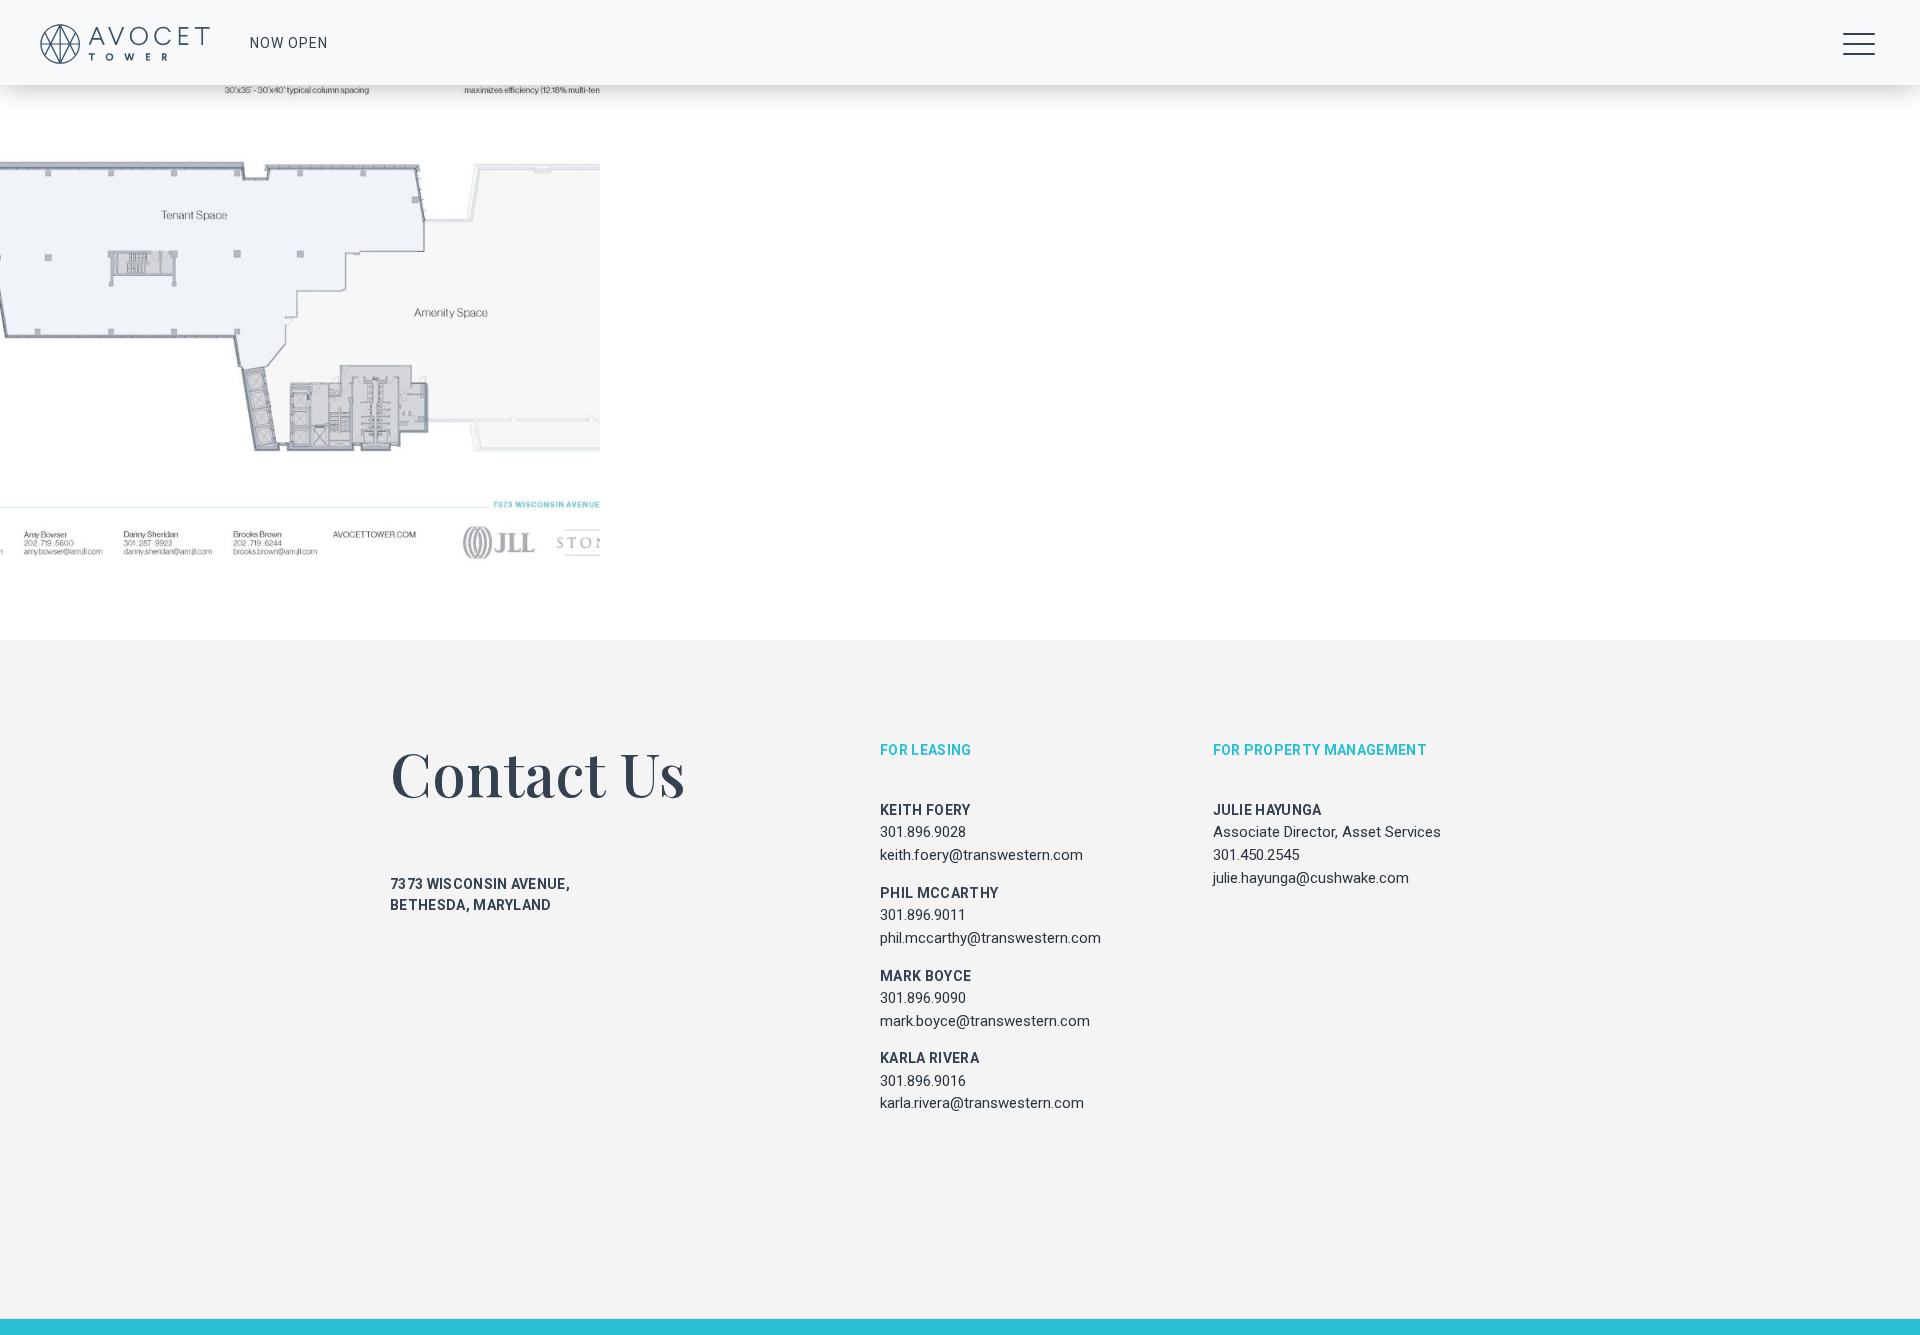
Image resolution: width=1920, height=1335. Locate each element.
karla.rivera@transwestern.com (982, 1103)
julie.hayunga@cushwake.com (1311, 878)
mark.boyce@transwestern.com (985, 1021)
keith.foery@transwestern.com (981, 855)
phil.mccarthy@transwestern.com (990, 938)
